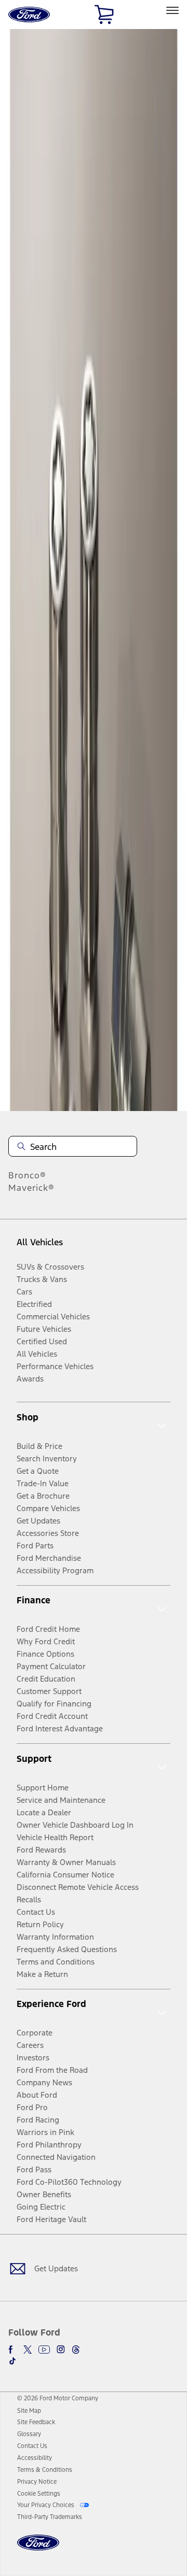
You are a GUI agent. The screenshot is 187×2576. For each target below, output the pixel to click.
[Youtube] (44, 2350)
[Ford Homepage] (38, 2549)
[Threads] (76, 2350)
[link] (29, 2411)
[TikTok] (12, 2361)
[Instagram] (61, 2350)
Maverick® (31, 1188)
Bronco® (27, 1175)
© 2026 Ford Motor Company (58, 2398)
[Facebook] (12, 2350)
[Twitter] (28, 2350)
